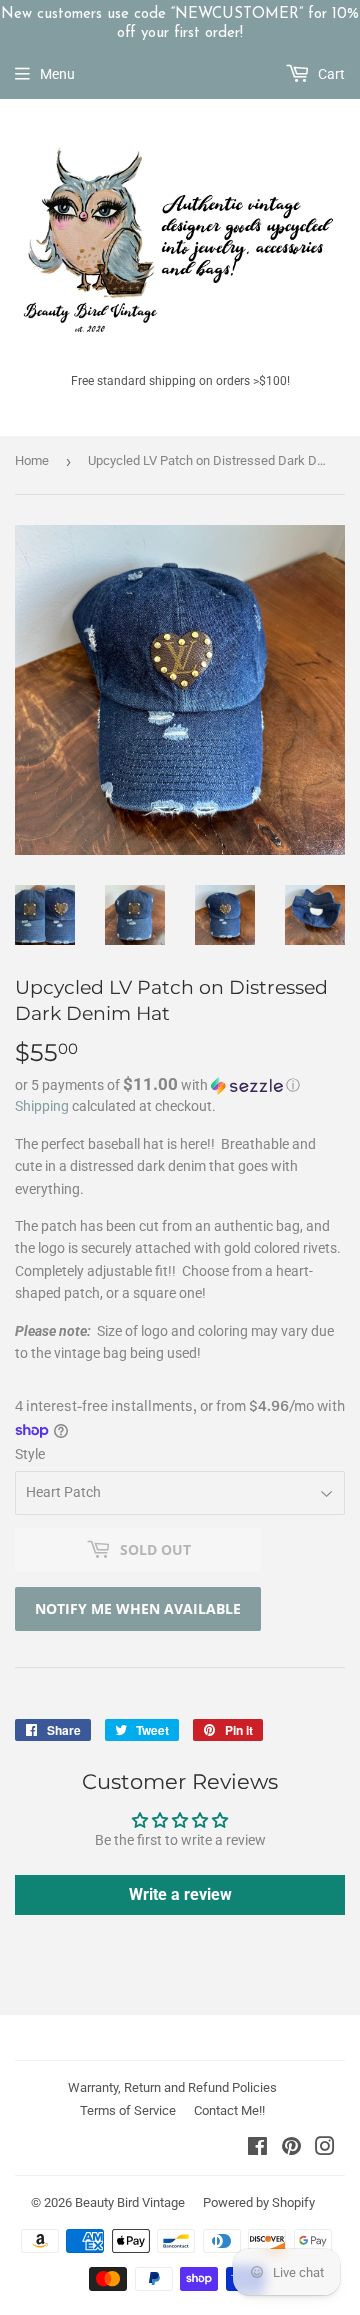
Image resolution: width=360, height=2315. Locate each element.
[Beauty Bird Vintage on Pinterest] (291, 2149)
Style (30, 1454)
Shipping (42, 1106)
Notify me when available (138, 1608)
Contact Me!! (229, 2110)
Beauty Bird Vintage (130, 2202)
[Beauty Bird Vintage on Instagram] (325, 2149)
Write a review (180, 1894)
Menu (57, 74)
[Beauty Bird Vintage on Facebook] (257, 2149)
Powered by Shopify (259, 2202)
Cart (330, 74)
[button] (180, 1085)
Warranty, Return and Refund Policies (172, 2087)
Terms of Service (128, 2110)
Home (32, 460)
